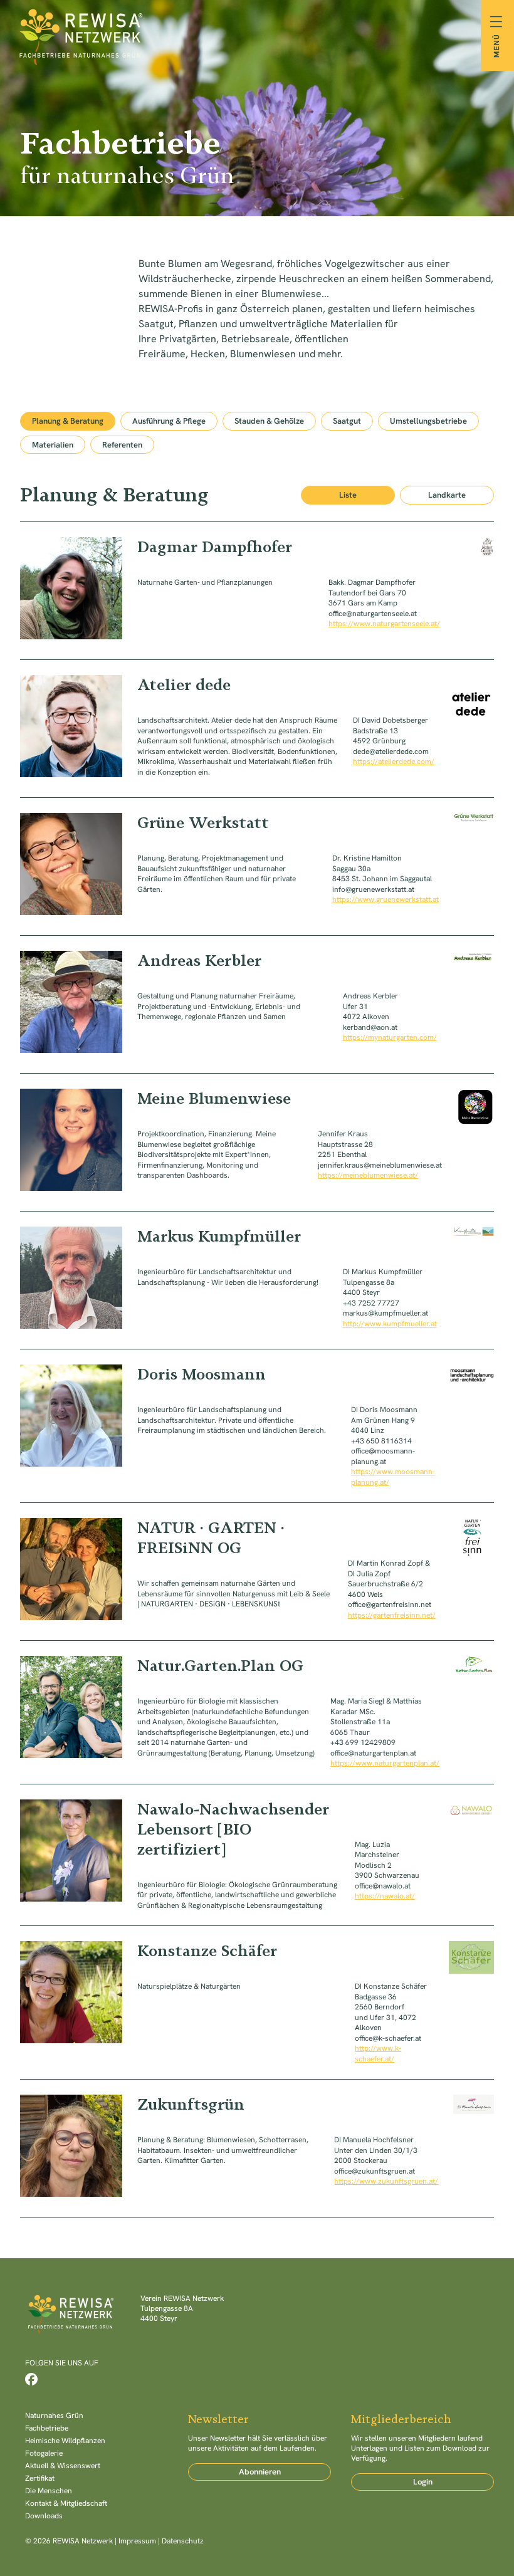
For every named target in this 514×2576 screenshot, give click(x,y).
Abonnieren (260, 2472)
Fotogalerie (44, 2453)
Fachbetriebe (47, 2428)
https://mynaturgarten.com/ (390, 1037)
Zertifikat (40, 2478)
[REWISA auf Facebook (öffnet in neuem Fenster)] (31, 2379)
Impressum (137, 2541)
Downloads (44, 2516)
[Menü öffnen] (497, 35)
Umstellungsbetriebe (428, 421)
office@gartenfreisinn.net (390, 1605)
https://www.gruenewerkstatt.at (385, 899)
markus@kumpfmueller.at (385, 1313)
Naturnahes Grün (54, 2416)
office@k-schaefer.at (388, 2038)
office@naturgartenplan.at (373, 1753)
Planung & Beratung (68, 421)
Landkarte (447, 495)
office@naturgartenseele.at (373, 614)
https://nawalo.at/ (385, 1896)
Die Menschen (49, 2491)
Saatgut (347, 421)
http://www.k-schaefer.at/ (378, 2054)
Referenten (122, 445)
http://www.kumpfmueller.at (390, 1324)
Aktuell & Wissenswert (63, 2466)
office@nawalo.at (383, 1886)
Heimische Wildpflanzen (65, 2441)
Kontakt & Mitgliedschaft (66, 2503)
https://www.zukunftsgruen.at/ (386, 2181)
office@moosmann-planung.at (383, 1456)
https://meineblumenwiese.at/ (368, 1175)
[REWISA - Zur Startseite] (257, 35)
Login (423, 2482)
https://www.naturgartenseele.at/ (384, 624)
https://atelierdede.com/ (394, 762)
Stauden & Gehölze (269, 421)
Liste (348, 495)
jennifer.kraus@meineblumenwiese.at (380, 1165)
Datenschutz (183, 2541)
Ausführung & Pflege (169, 421)
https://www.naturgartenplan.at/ (385, 1763)
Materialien (53, 445)
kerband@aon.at (370, 1027)
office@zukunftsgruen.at (375, 2171)
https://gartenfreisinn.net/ (392, 1615)
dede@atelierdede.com (391, 751)
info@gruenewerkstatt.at (373, 889)
